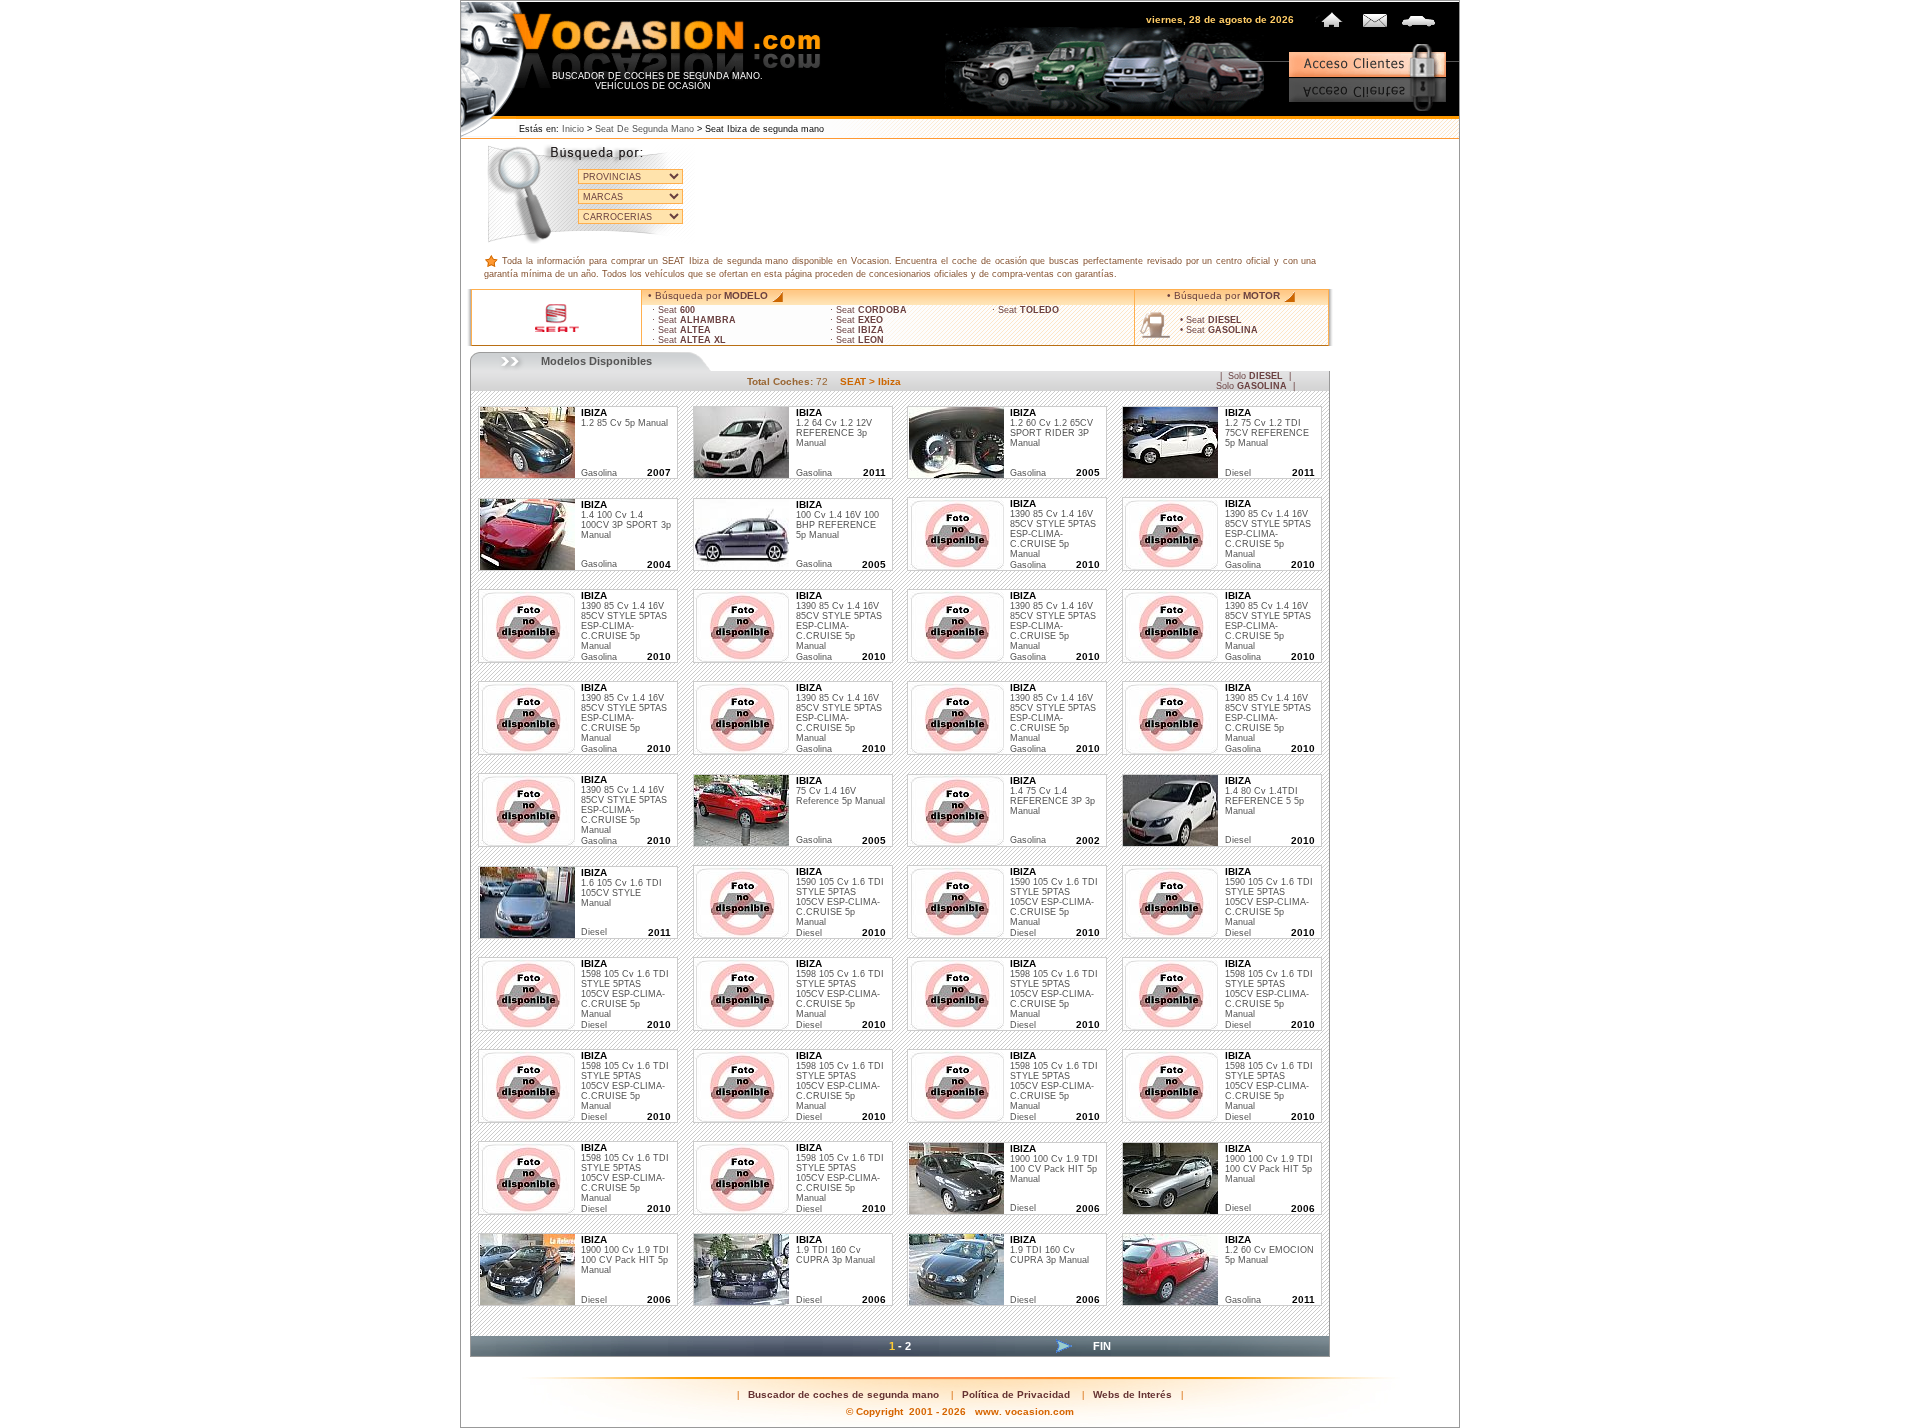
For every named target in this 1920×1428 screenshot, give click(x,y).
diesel (1238, 473)
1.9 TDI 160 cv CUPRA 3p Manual (835, 1250)
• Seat (1211, 320)
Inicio (573, 129)
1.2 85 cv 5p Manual (624, 418)
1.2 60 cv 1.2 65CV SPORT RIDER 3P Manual (1051, 428)
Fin (1102, 1346)
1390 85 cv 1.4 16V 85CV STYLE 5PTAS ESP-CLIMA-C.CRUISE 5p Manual (1053, 529)
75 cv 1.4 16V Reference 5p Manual (840, 791)
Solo (1255, 376)
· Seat (673, 310)
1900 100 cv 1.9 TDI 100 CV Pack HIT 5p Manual (1054, 1164)
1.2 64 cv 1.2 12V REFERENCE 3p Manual (834, 428)
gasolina (599, 473)
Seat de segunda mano (644, 129)
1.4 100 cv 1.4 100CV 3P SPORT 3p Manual (626, 520)
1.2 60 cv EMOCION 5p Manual (1269, 1250)
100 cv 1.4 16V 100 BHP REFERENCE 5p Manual (837, 520)
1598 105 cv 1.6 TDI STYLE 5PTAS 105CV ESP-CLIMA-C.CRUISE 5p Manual (625, 989)
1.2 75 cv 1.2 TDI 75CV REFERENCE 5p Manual (1267, 428)
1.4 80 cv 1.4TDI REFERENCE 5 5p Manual (1264, 796)
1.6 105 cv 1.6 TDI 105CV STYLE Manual (621, 888)
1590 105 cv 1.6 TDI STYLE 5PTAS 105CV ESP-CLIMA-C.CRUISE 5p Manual (840, 897)
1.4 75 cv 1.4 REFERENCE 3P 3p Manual (1052, 796)
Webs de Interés (1132, 1394)
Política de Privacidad (1016, 1394)
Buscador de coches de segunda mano (843, 1394)
